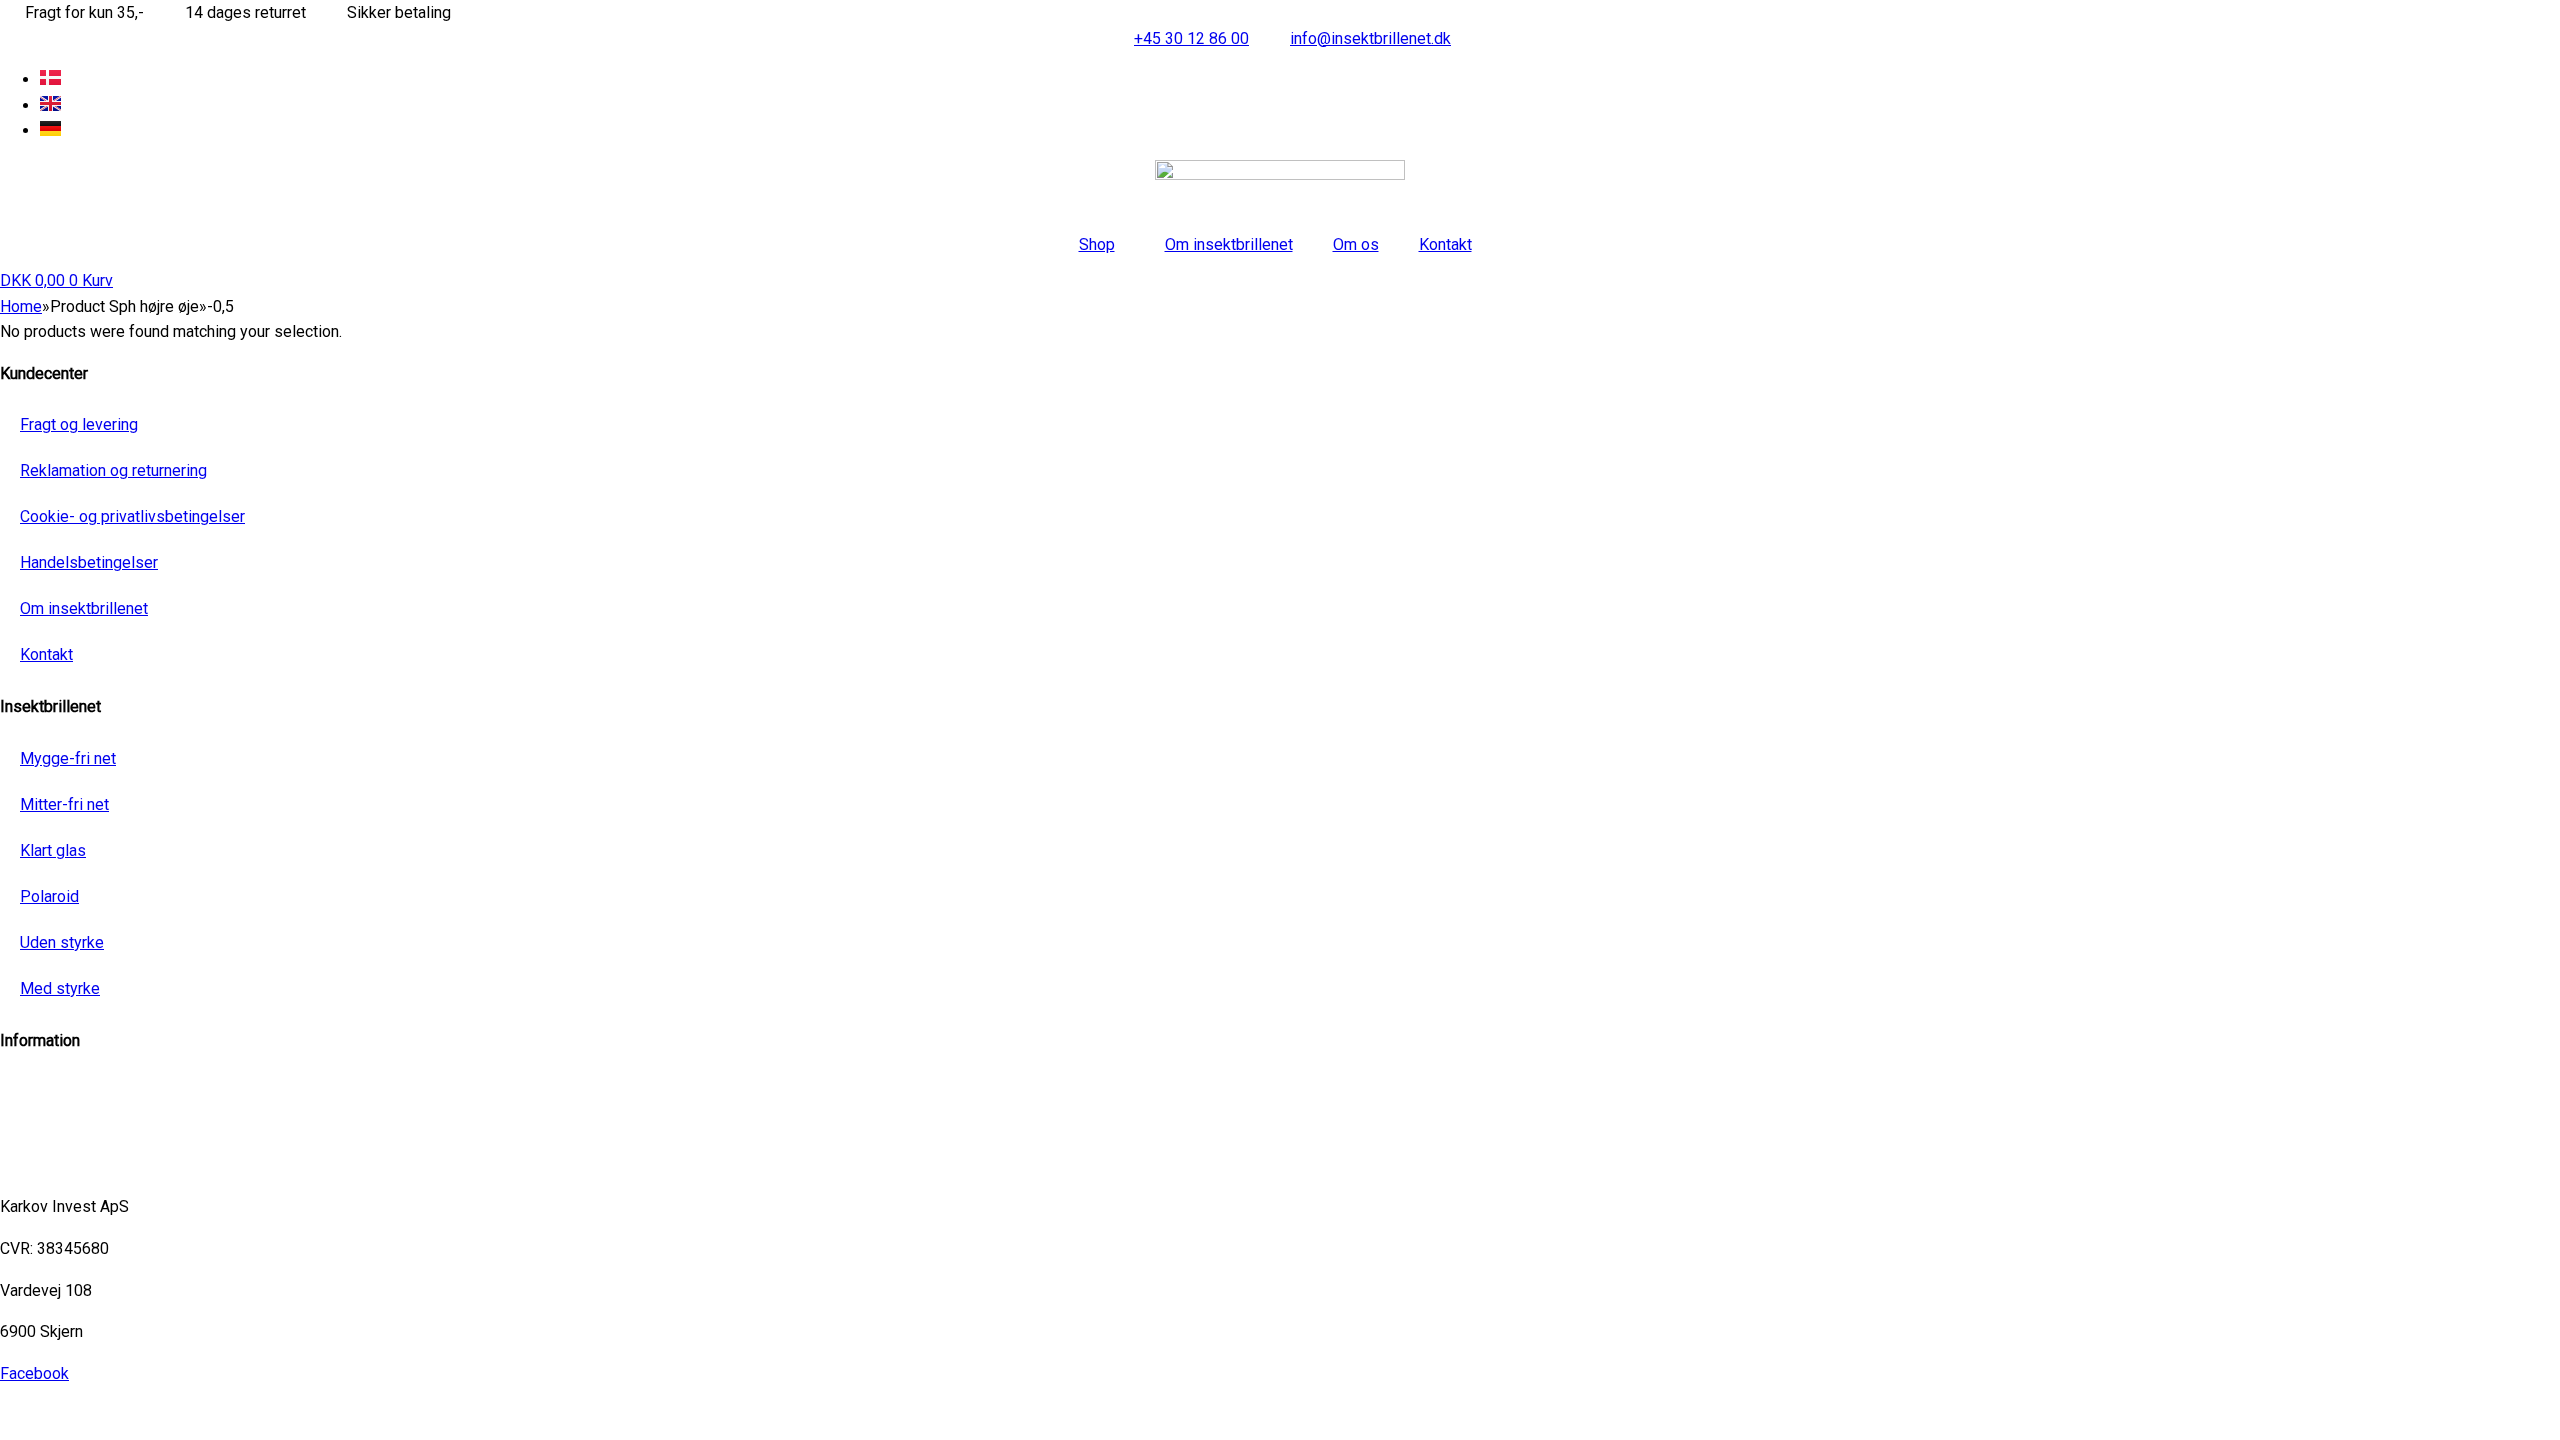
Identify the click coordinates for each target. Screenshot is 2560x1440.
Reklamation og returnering (113, 470)
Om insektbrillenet (1229, 244)
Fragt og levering (79, 424)
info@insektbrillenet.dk (80, 1082)
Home (21, 306)
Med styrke (60, 988)
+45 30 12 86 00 (57, 1165)
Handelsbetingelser (89, 562)
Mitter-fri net (64, 804)
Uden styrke (62, 942)
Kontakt (1445, 244)
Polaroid (49, 896)
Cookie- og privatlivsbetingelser (132, 516)
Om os (1356, 244)
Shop (1097, 244)
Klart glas (53, 850)
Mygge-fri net (68, 758)
